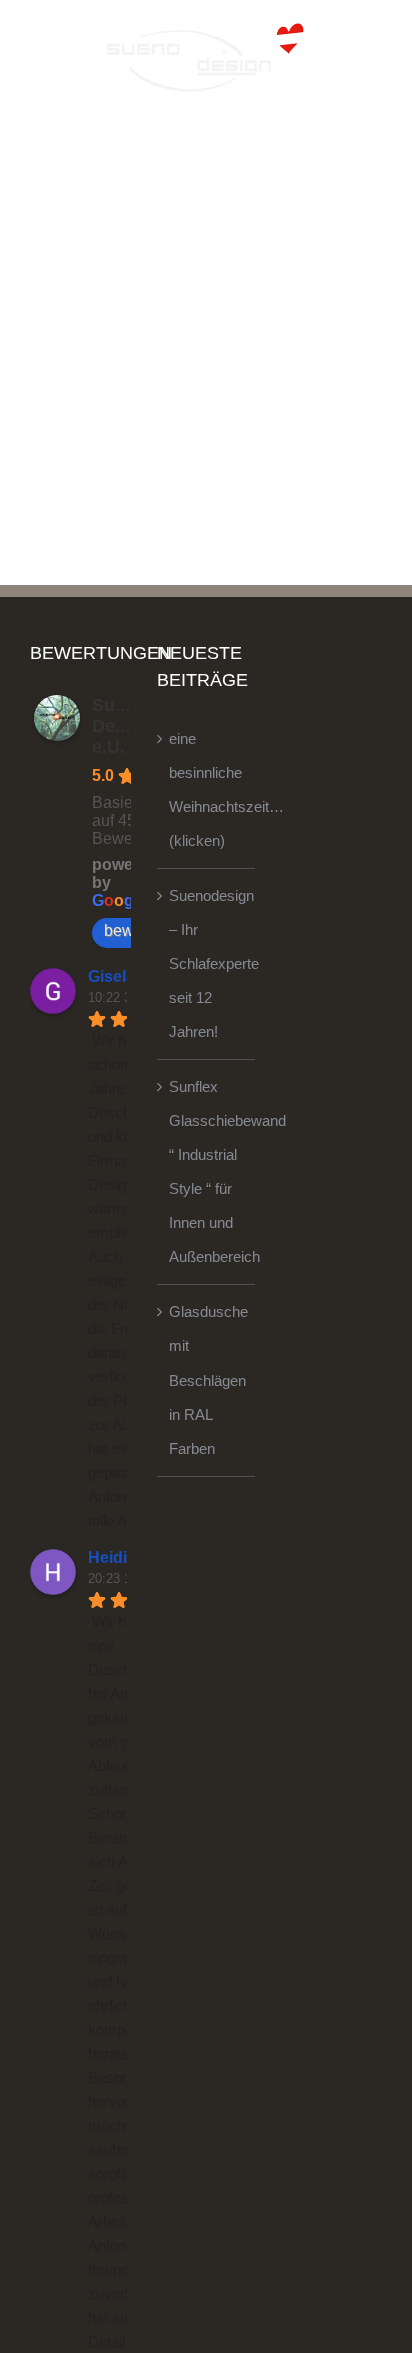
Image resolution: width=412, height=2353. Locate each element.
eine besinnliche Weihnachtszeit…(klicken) (206, 789)
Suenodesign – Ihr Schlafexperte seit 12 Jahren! (206, 963)
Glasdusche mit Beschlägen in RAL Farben (206, 1379)
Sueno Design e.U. (122, 726)
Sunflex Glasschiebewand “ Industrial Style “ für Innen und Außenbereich (206, 1171)
